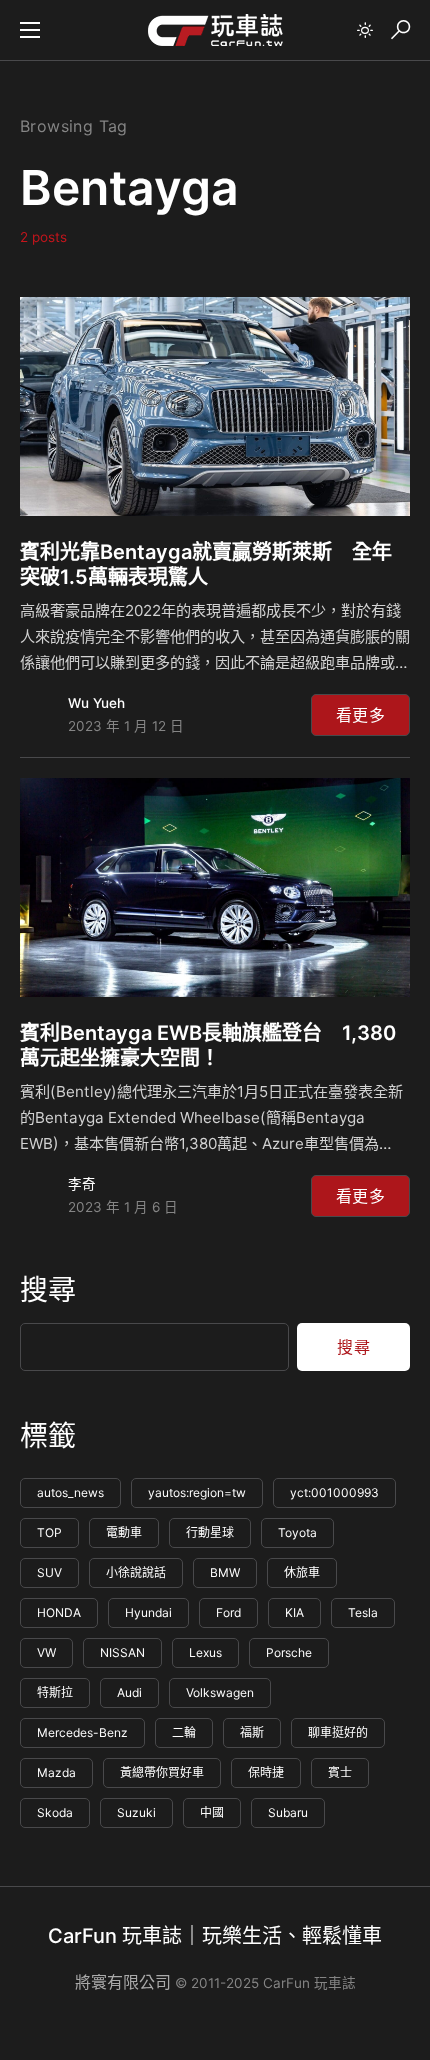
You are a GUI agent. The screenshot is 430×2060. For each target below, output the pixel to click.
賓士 (340, 1772)
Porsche (289, 1652)
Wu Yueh (96, 703)
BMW (225, 1572)
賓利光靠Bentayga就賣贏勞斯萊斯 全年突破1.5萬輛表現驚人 (206, 564)
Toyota (297, 1532)
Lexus (205, 1652)
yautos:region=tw (197, 1492)
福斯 (252, 1732)
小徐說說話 (136, 1572)
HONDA (59, 1612)
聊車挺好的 (338, 1732)
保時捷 (266, 1772)
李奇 (82, 1184)
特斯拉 (55, 1692)
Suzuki (136, 1812)
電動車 (124, 1532)
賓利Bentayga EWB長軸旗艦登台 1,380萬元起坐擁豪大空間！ (208, 1045)
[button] (30, 30)
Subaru (288, 1812)
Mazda (56, 1772)
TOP (49, 1532)
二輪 (184, 1732)
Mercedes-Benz (82, 1732)
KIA (294, 1612)
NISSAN (122, 1652)
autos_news (70, 1492)
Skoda (55, 1812)
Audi (129, 1692)
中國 (212, 1812)
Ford (228, 1612)
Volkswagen (220, 1692)
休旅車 (302, 1572)
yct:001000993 (334, 1492)
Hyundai (148, 1612)
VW (46, 1652)
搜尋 (48, 1290)
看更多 (360, 715)
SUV (49, 1572)
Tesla (363, 1612)
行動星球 (210, 1532)
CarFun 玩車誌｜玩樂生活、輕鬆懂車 (215, 1936)
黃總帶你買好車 (162, 1772)
